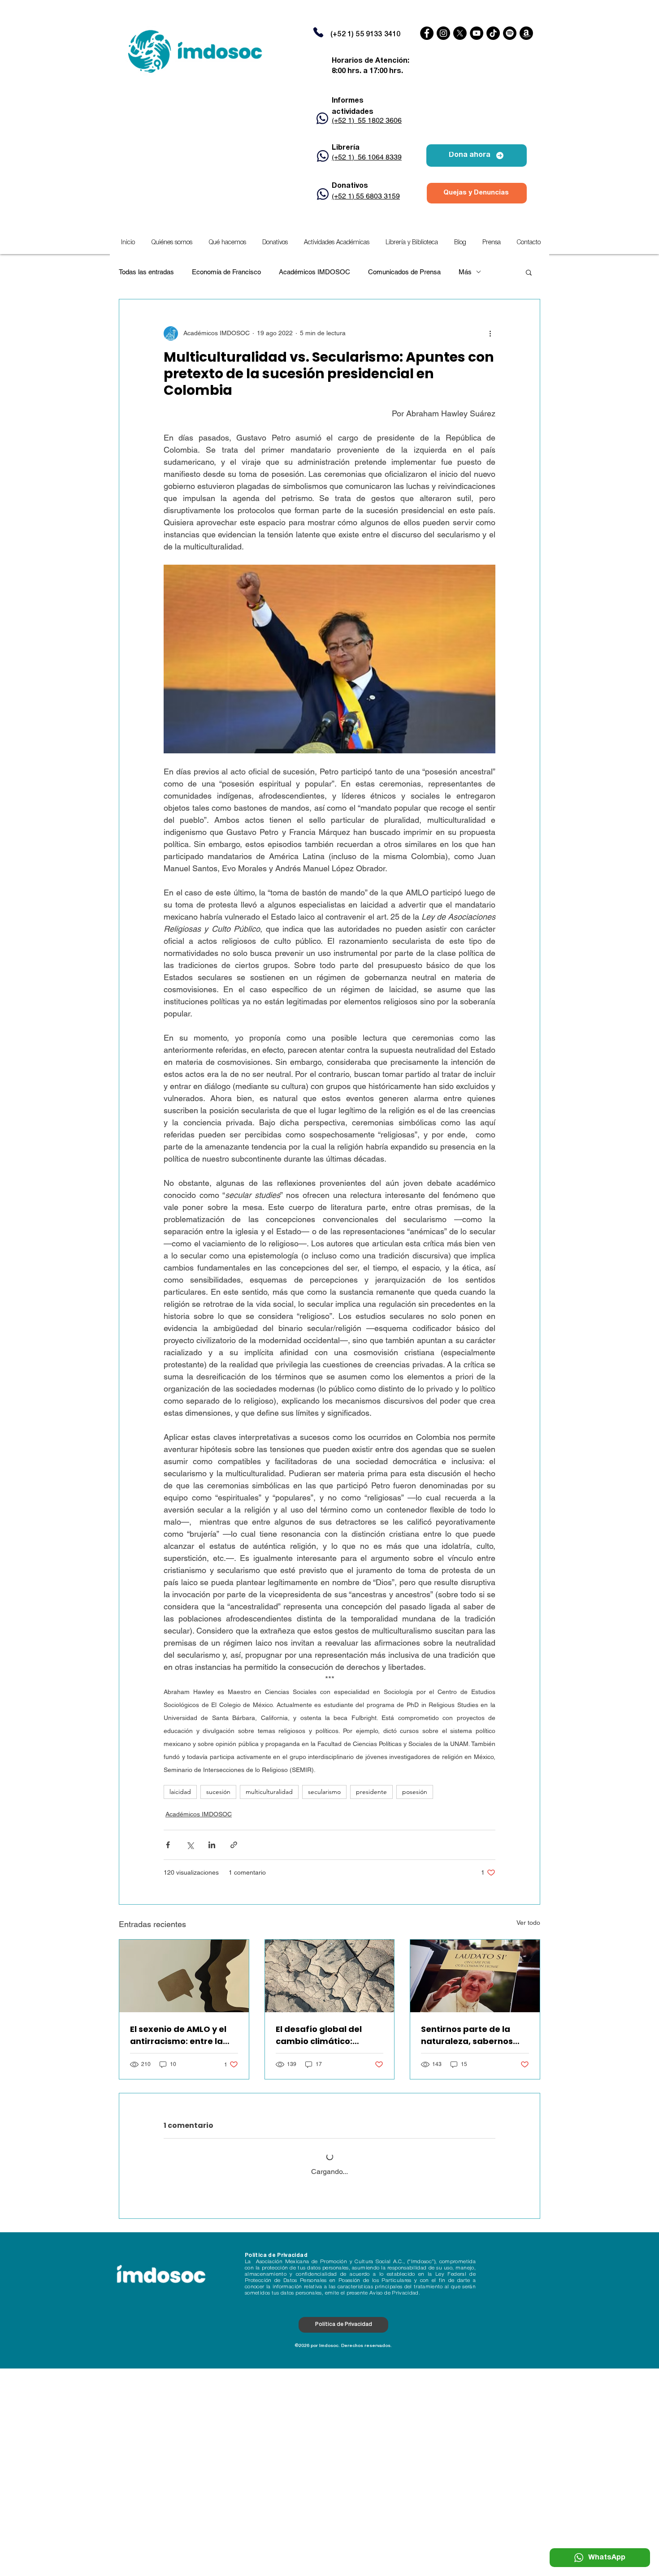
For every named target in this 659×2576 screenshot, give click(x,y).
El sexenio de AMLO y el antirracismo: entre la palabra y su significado (182, 2035)
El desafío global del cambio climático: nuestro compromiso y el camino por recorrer (328, 2035)
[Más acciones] (490, 333)
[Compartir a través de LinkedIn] (212, 1845)
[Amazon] (526, 33)
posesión (415, 1792)
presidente (371, 1792)
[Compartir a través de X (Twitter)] (190, 1845)
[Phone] (318, 32)
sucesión (218, 1792)
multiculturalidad (269, 1792)
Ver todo (528, 1923)
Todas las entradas (146, 272)
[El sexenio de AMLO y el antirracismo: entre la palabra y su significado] (184, 1976)
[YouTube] (477, 33)
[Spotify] (510, 33)
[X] (460, 33)
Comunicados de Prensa (404, 272)
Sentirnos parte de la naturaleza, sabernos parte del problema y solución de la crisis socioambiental (467, 2035)
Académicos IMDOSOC (314, 272)
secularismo (324, 1792)
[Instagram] (443, 33)
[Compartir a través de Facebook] (168, 1845)
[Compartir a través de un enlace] (234, 1845)
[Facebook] (427, 33)
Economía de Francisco (226, 272)
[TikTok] (493, 33)
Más (465, 272)
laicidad (180, 1792)
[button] (337, 243)
